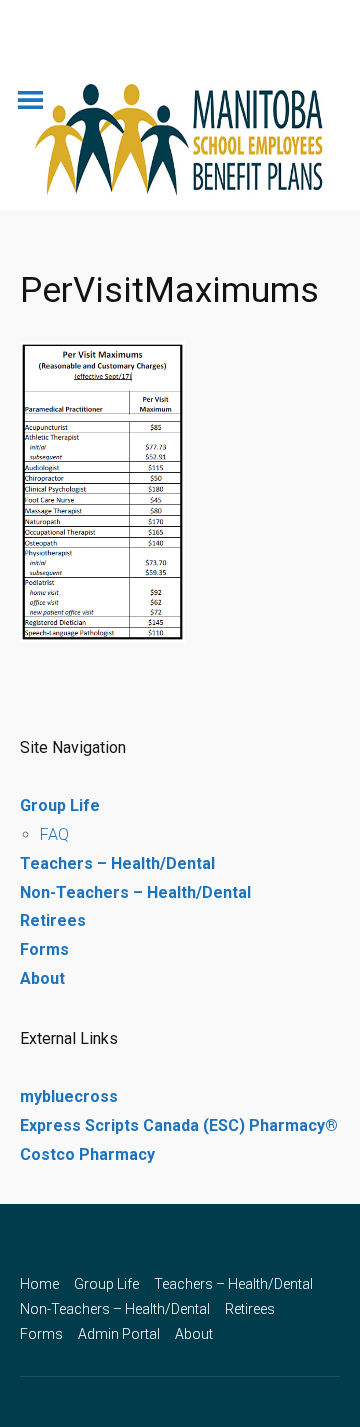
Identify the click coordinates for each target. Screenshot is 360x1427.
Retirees (53, 920)
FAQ (54, 834)
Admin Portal (119, 1334)
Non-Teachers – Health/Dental (135, 892)
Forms (44, 949)
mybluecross (69, 1096)
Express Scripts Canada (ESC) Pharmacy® (179, 1125)
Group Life (60, 805)
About (42, 978)
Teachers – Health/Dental (117, 863)
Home (39, 1284)
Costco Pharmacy (87, 1154)
